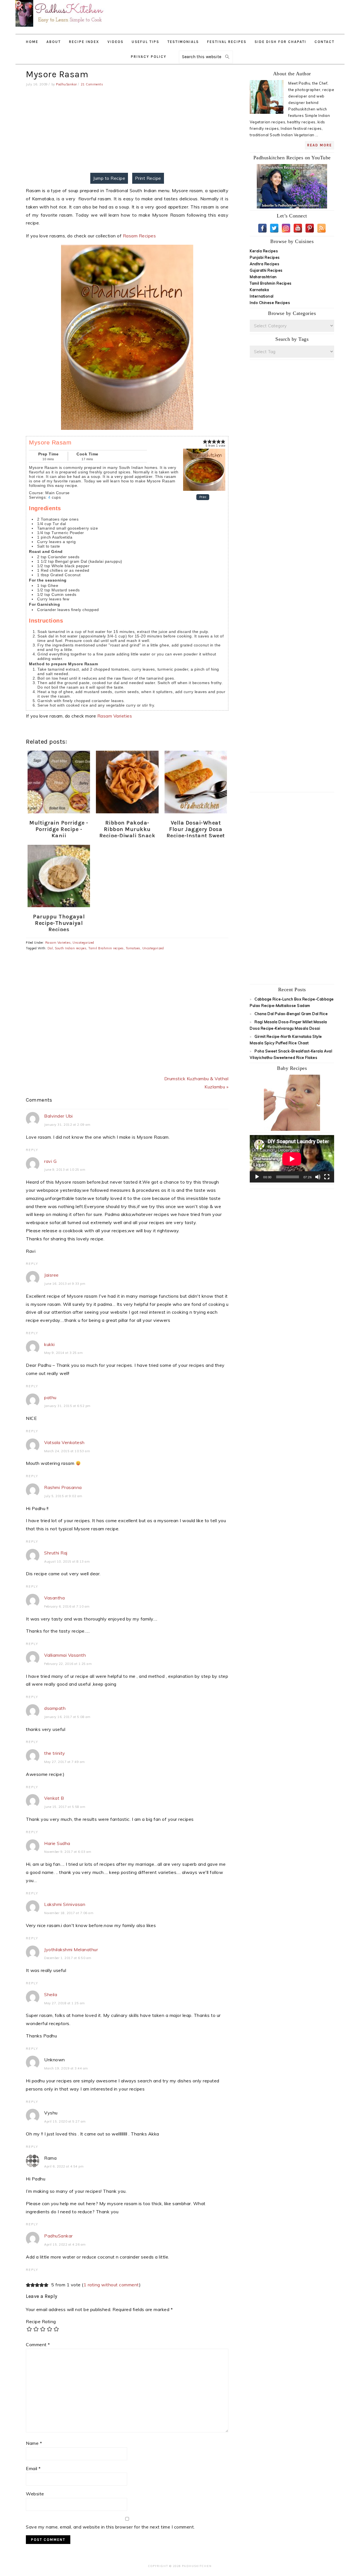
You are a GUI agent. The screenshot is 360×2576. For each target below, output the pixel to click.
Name (34, 2443)
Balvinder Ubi (58, 1116)
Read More (319, 145)
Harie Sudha (57, 1843)
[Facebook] (262, 228)
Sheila (51, 1994)
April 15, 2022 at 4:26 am (65, 2244)
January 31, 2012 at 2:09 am (67, 1125)
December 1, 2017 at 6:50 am (68, 1958)
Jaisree (51, 1275)
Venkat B (54, 1798)
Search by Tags (292, 339)
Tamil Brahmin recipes (106, 948)
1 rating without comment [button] (111, 2285)
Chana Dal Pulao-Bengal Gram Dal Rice (291, 1014)
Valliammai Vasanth (65, 1655)
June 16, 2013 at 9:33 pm (65, 1284)
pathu (50, 1397)
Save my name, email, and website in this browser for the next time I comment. (110, 2527)
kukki (49, 1344)
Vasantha (54, 1598)
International (262, 296)
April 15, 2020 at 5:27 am (65, 2121)
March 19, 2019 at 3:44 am (66, 2068)
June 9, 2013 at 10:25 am (65, 1170)
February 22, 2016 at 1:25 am (68, 1664)
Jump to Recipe (109, 178)
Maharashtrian (263, 277)
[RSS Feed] (321, 228)
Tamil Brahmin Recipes (271, 283)
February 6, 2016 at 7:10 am (67, 1606)
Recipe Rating (41, 2321)
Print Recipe (148, 178)
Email (33, 2468)
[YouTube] (298, 228)
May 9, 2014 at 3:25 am (63, 1353)
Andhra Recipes (265, 264)
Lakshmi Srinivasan (65, 1904)
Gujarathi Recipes (266, 270)
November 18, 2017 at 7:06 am (69, 1913)
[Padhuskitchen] (60, 28)
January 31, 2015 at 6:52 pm (67, 1406)
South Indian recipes (71, 948)
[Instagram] (286, 228)
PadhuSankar (58, 2236)
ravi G (50, 1161)
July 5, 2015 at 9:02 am (63, 1496)
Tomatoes (133, 948)
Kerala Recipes (264, 251)
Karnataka (259, 290)
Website (35, 2494)
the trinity (55, 1753)
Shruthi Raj (56, 1553)
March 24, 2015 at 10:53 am (67, 1451)
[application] (292, 1159)
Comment (38, 2344)
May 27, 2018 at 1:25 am (65, 2003)
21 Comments (92, 84)
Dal (50, 948)
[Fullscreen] (327, 1177)
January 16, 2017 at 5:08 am (67, 1717)
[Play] (257, 1177)
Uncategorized (83, 943)
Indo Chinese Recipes (270, 303)
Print (203, 497)
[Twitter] (274, 228)
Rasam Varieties (115, 716)
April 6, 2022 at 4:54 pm (64, 2166)
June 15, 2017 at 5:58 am (65, 1807)
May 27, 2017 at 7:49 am (65, 1762)
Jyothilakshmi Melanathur (71, 1949)
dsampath (55, 1708)
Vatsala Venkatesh (64, 1442)
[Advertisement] (247, 14)
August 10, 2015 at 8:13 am (67, 1562)
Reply (32, 1150)
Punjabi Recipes (265, 257)
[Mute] (318, 1177)
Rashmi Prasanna (63, 1487)
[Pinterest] (310, 228)
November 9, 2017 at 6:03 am (68, 1852)
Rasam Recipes (139, 236)
